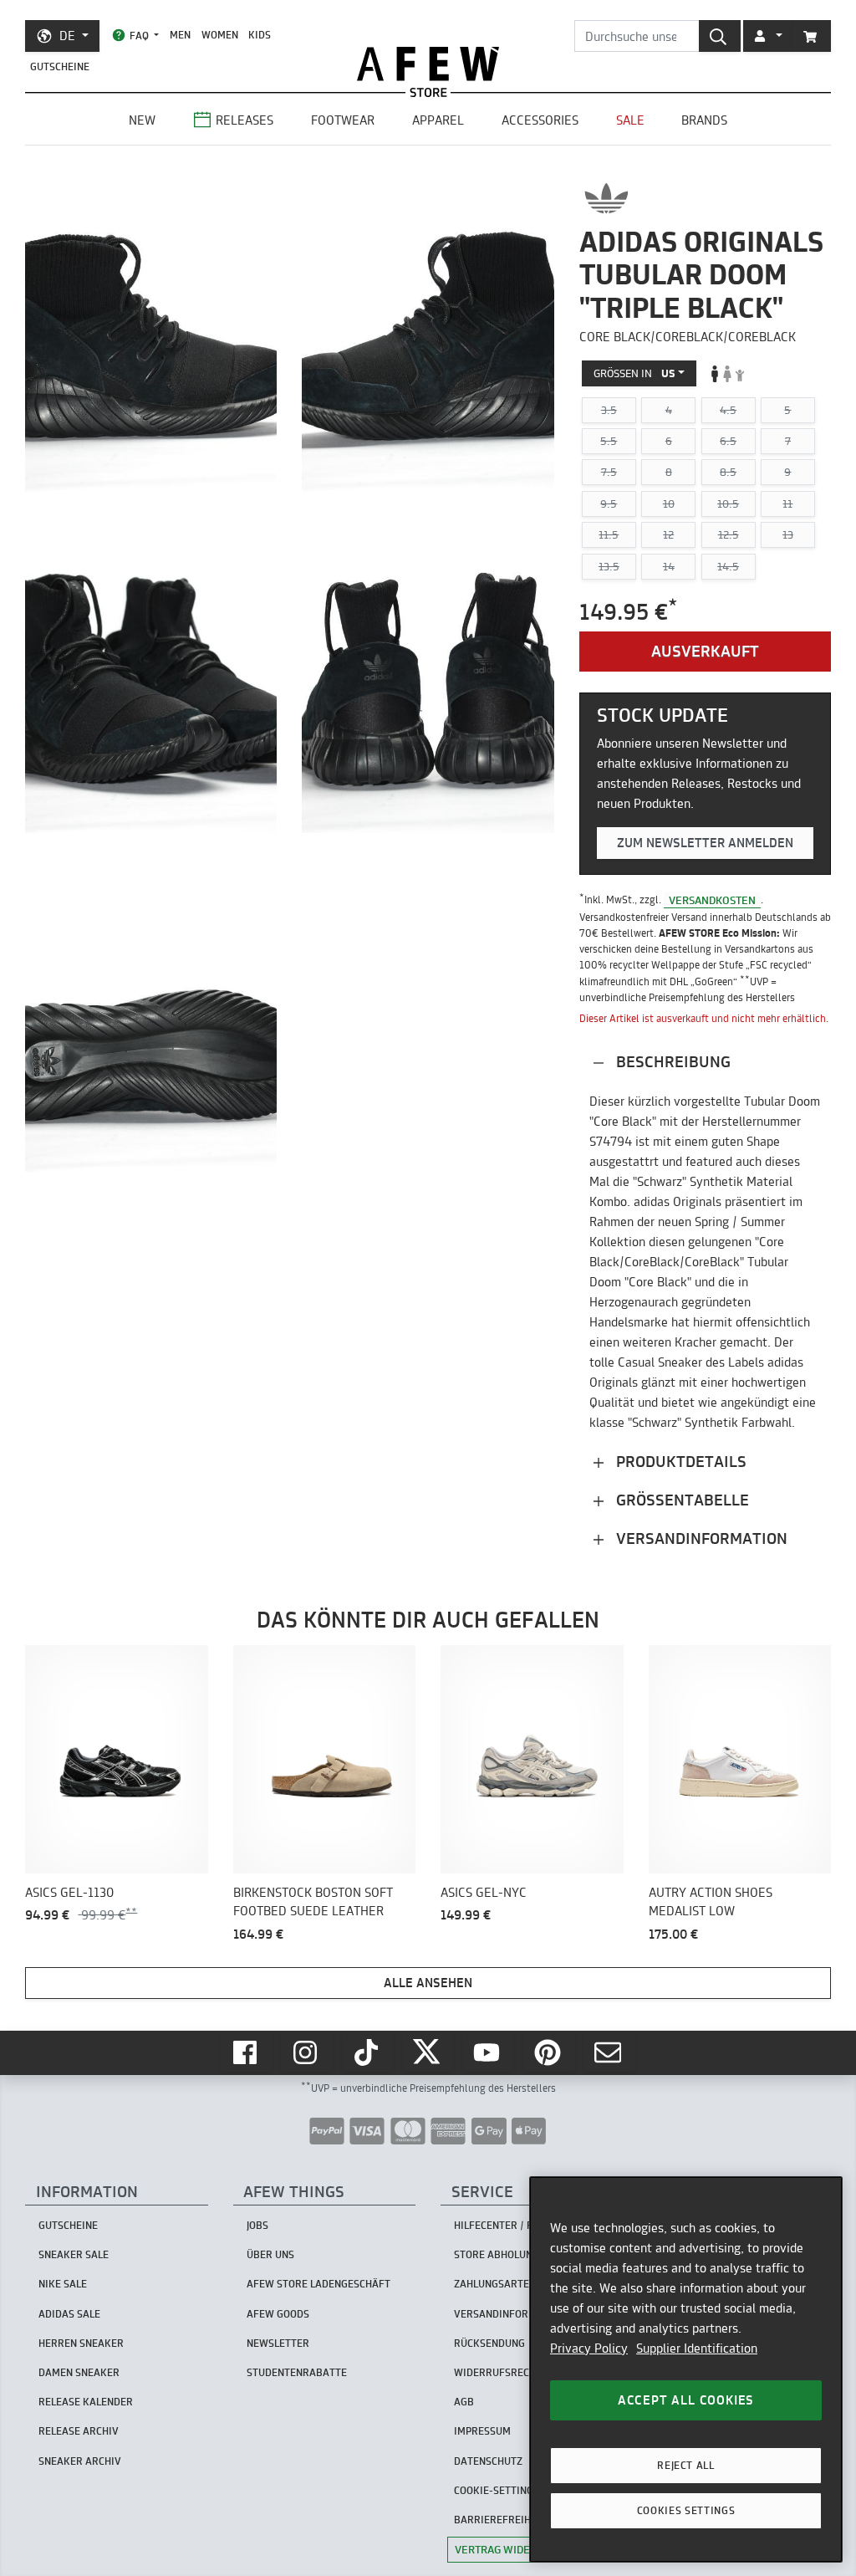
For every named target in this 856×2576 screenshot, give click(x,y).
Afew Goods (278, 2314)
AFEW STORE (428, 64)
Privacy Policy (589, 2348)
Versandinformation (700, 1538)
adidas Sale (69, 2314)
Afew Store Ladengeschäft (318, 2284)
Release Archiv (79, 2431)
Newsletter (278, 2343)
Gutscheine (60, 66)
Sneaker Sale (74, 2254)
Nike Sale (63, 2284)
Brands (704, 120)
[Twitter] (428, 2052)
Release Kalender (86, 2402)
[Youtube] (488, 2052)
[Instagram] (307, 2052)
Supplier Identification (697, 2348)
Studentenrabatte (297, 2372)
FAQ (139, 36)
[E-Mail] (609, 2052)
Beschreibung (671, 1062)
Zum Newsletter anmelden (705, 843)
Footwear (343, 120)
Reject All (686, 2465)
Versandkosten (712, 899)
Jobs (257, 2225)
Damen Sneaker (79, 2372)
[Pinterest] (549, 2052)
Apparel (438, 120)
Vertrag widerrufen (513, 2549)
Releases (245, 120)
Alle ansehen (428, 1983)
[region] (686, 2369)
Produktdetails (679, 1462)
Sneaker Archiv (80, 2461)
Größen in (634, 373)
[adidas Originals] (606, 198)
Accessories (540, 120)
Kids (260, 35)
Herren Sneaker (81, 2343)
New (142, 120)
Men (180, 35)
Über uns (270, 2254)
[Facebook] (247, 2052)
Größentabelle (680, 1500)
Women (220, 35)
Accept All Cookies (686, 2400)
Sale (630, 120)
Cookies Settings (686, 2510)
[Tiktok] (368, 2052)
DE (67, 36)
